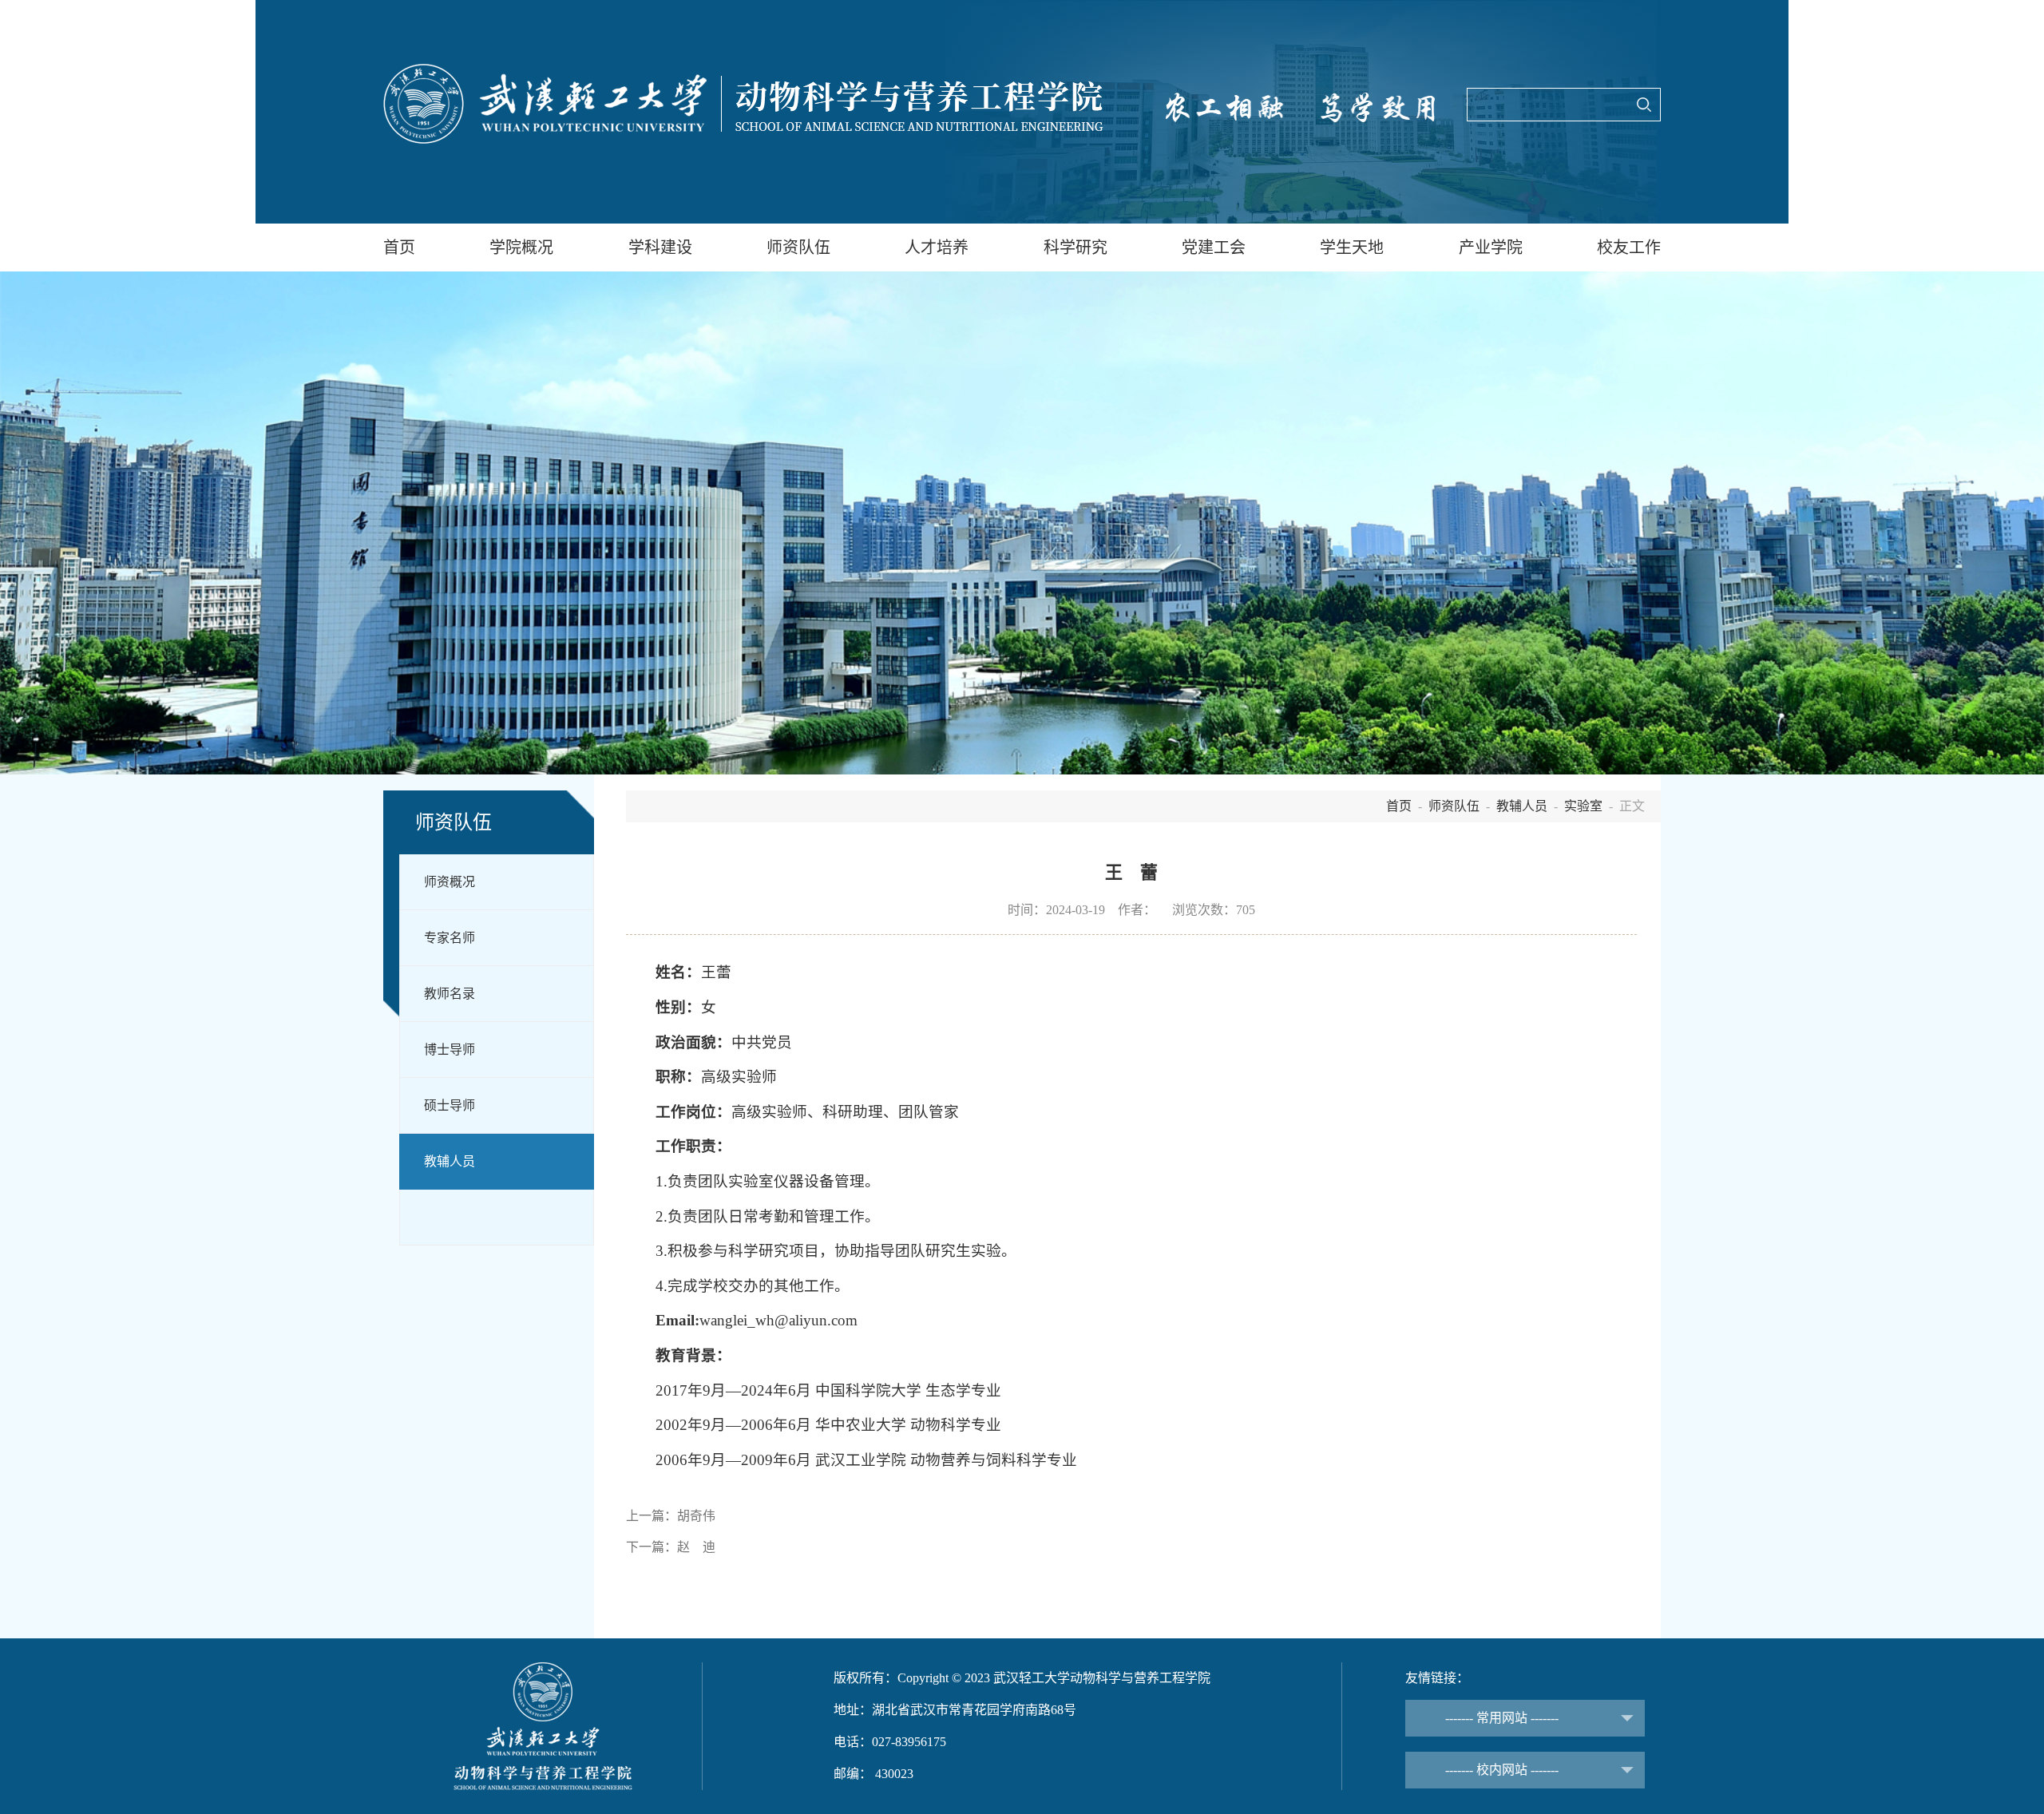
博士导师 (450, 1050)
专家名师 (450, 938)
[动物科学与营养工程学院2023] (743, 104)
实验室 (1583, 806)
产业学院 (1491, 248)
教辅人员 (450, 1161)
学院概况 (521, 248)
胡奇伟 (696, 1516)
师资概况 (450, 882)
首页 (399, 248)
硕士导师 (450, 1105)
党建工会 (1214, 248)
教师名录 (450, 994)
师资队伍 (798, 248)
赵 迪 (696, 1547)
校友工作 (1629, 248)
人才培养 (937, 248)
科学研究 (1075, 248)
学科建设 (660, 248)
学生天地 (1352, 248)
